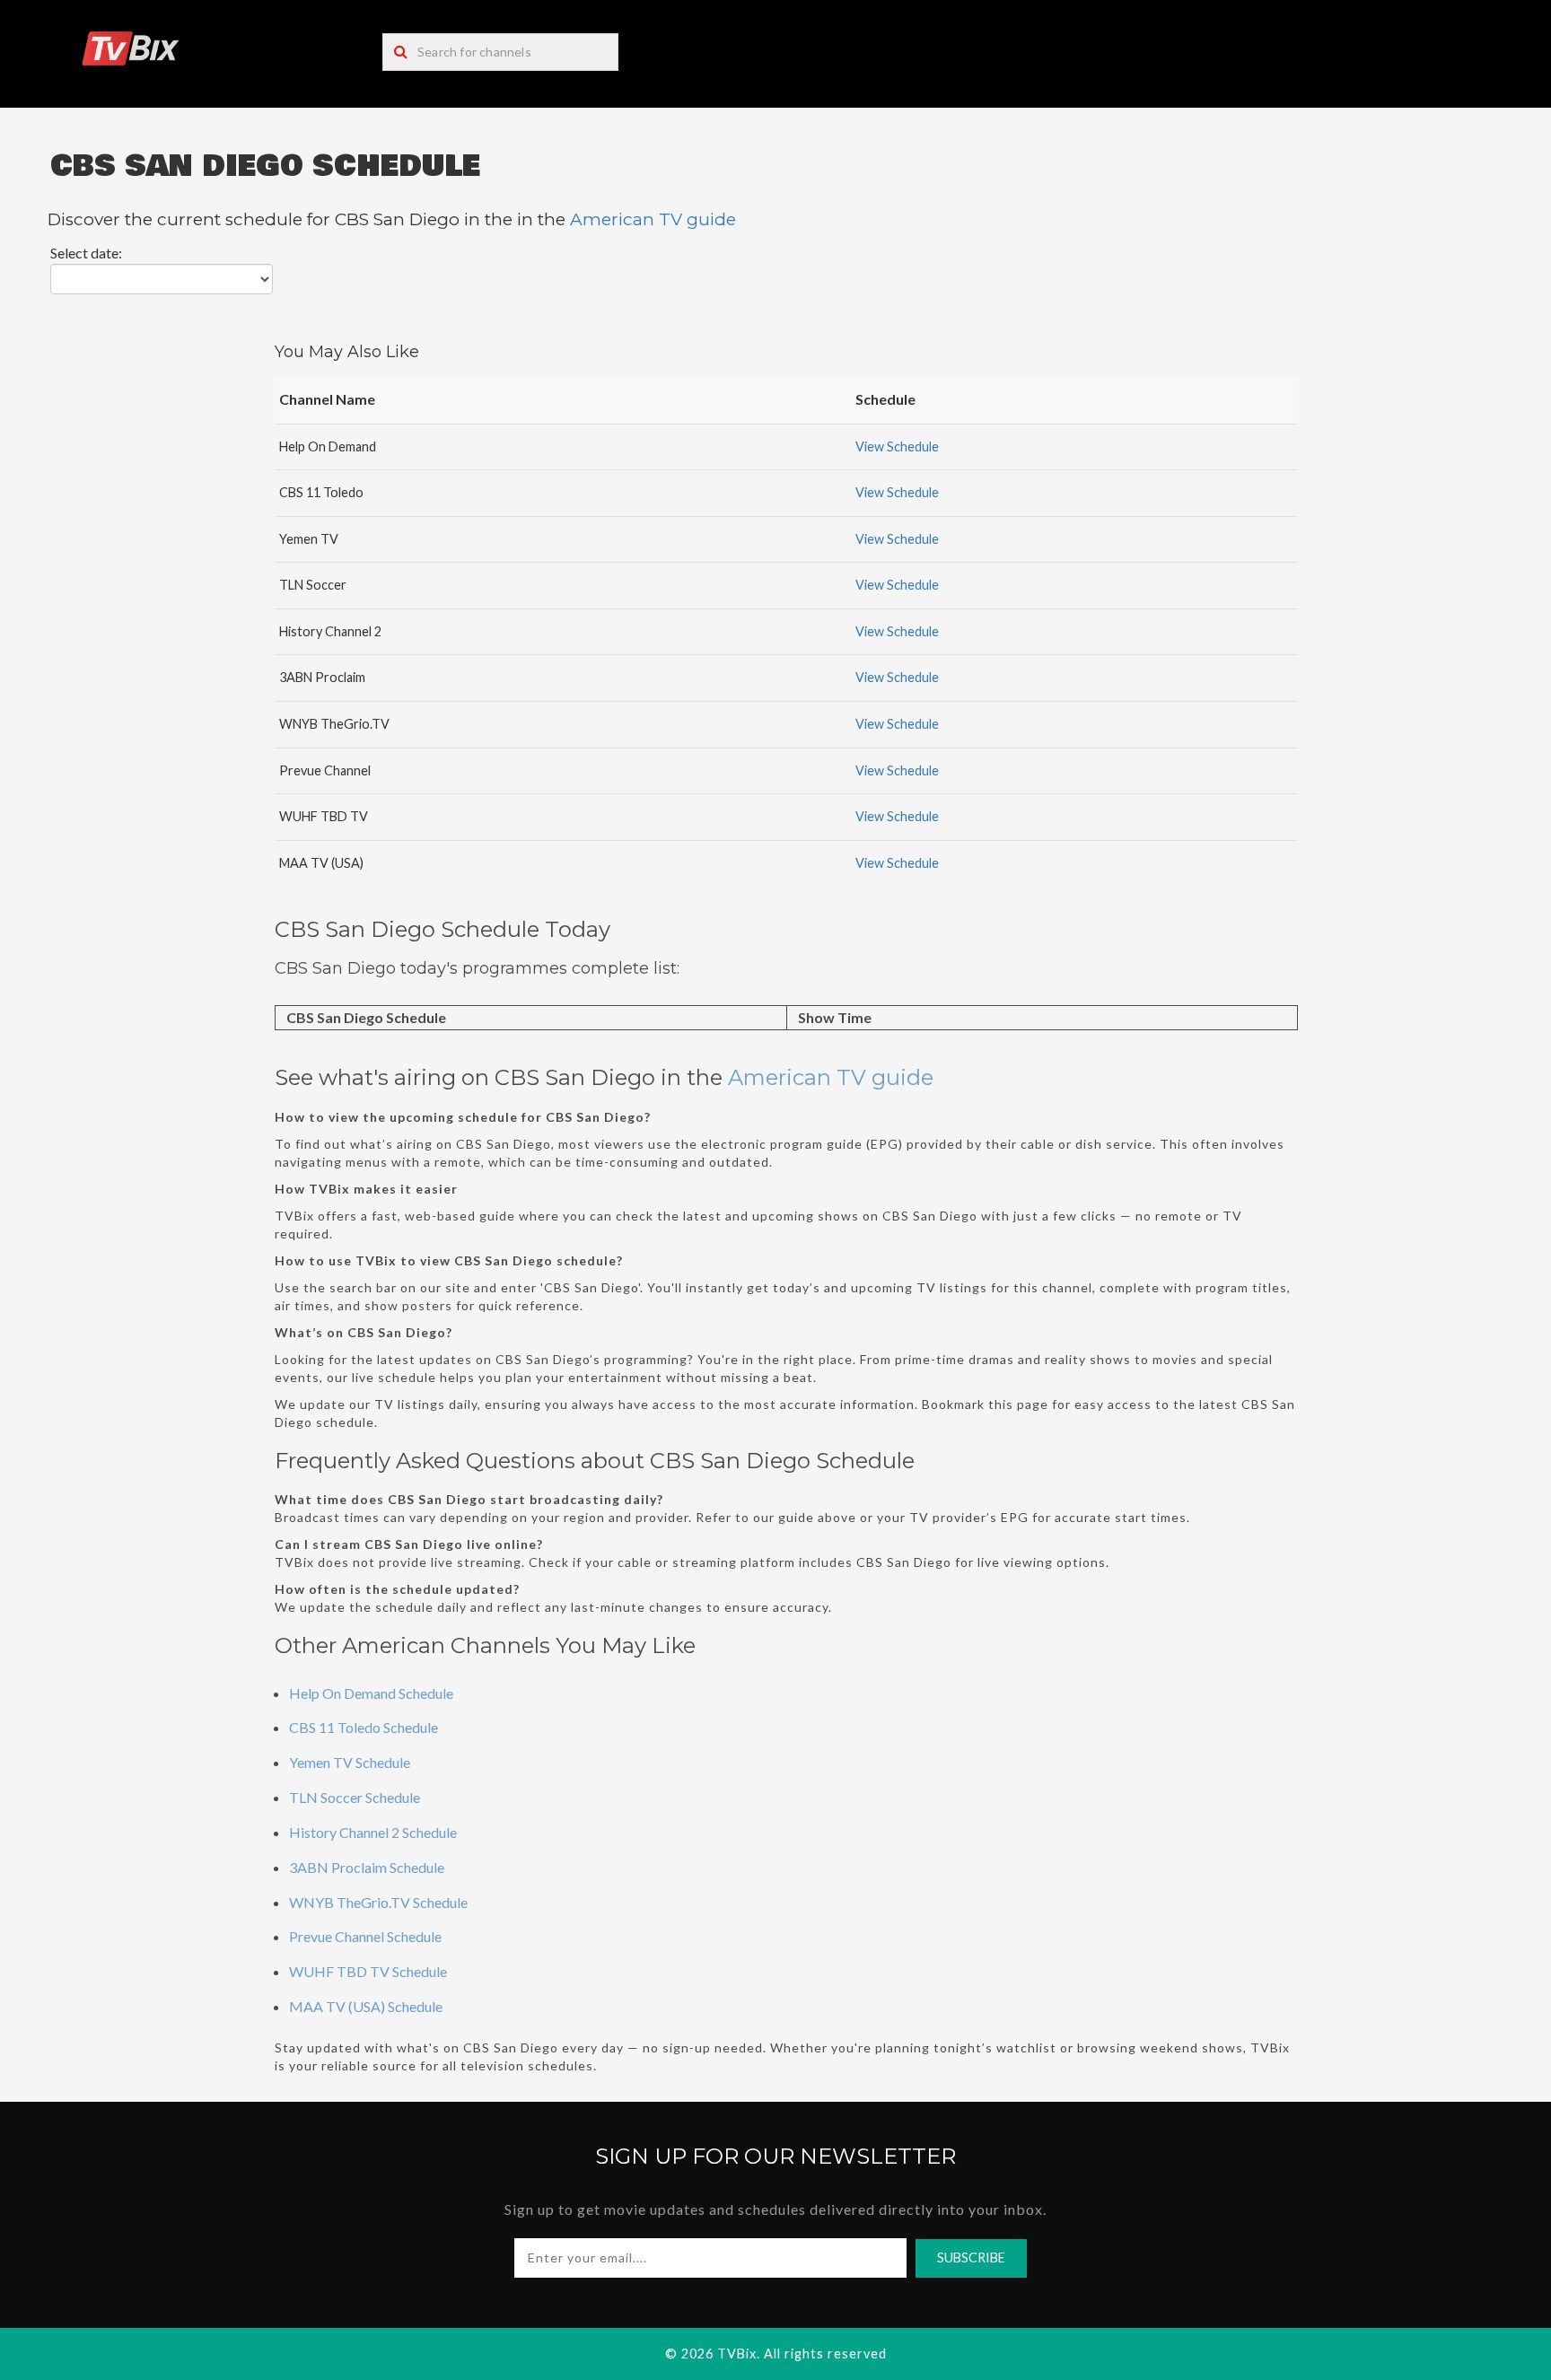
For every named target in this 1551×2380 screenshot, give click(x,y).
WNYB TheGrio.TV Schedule (378, 1902)
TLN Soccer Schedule (355, 1797)
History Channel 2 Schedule (373, 1832)
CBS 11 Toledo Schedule (364, 1727)
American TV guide (653, 219)
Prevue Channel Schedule (365, 1936)
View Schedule (897, 446)
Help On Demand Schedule (371, 1693)
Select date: (86, 253)
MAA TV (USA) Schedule (366, 2006)
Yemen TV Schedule (350, 1762)
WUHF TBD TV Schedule (368, 1971)
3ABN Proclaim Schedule (367, 1867)
